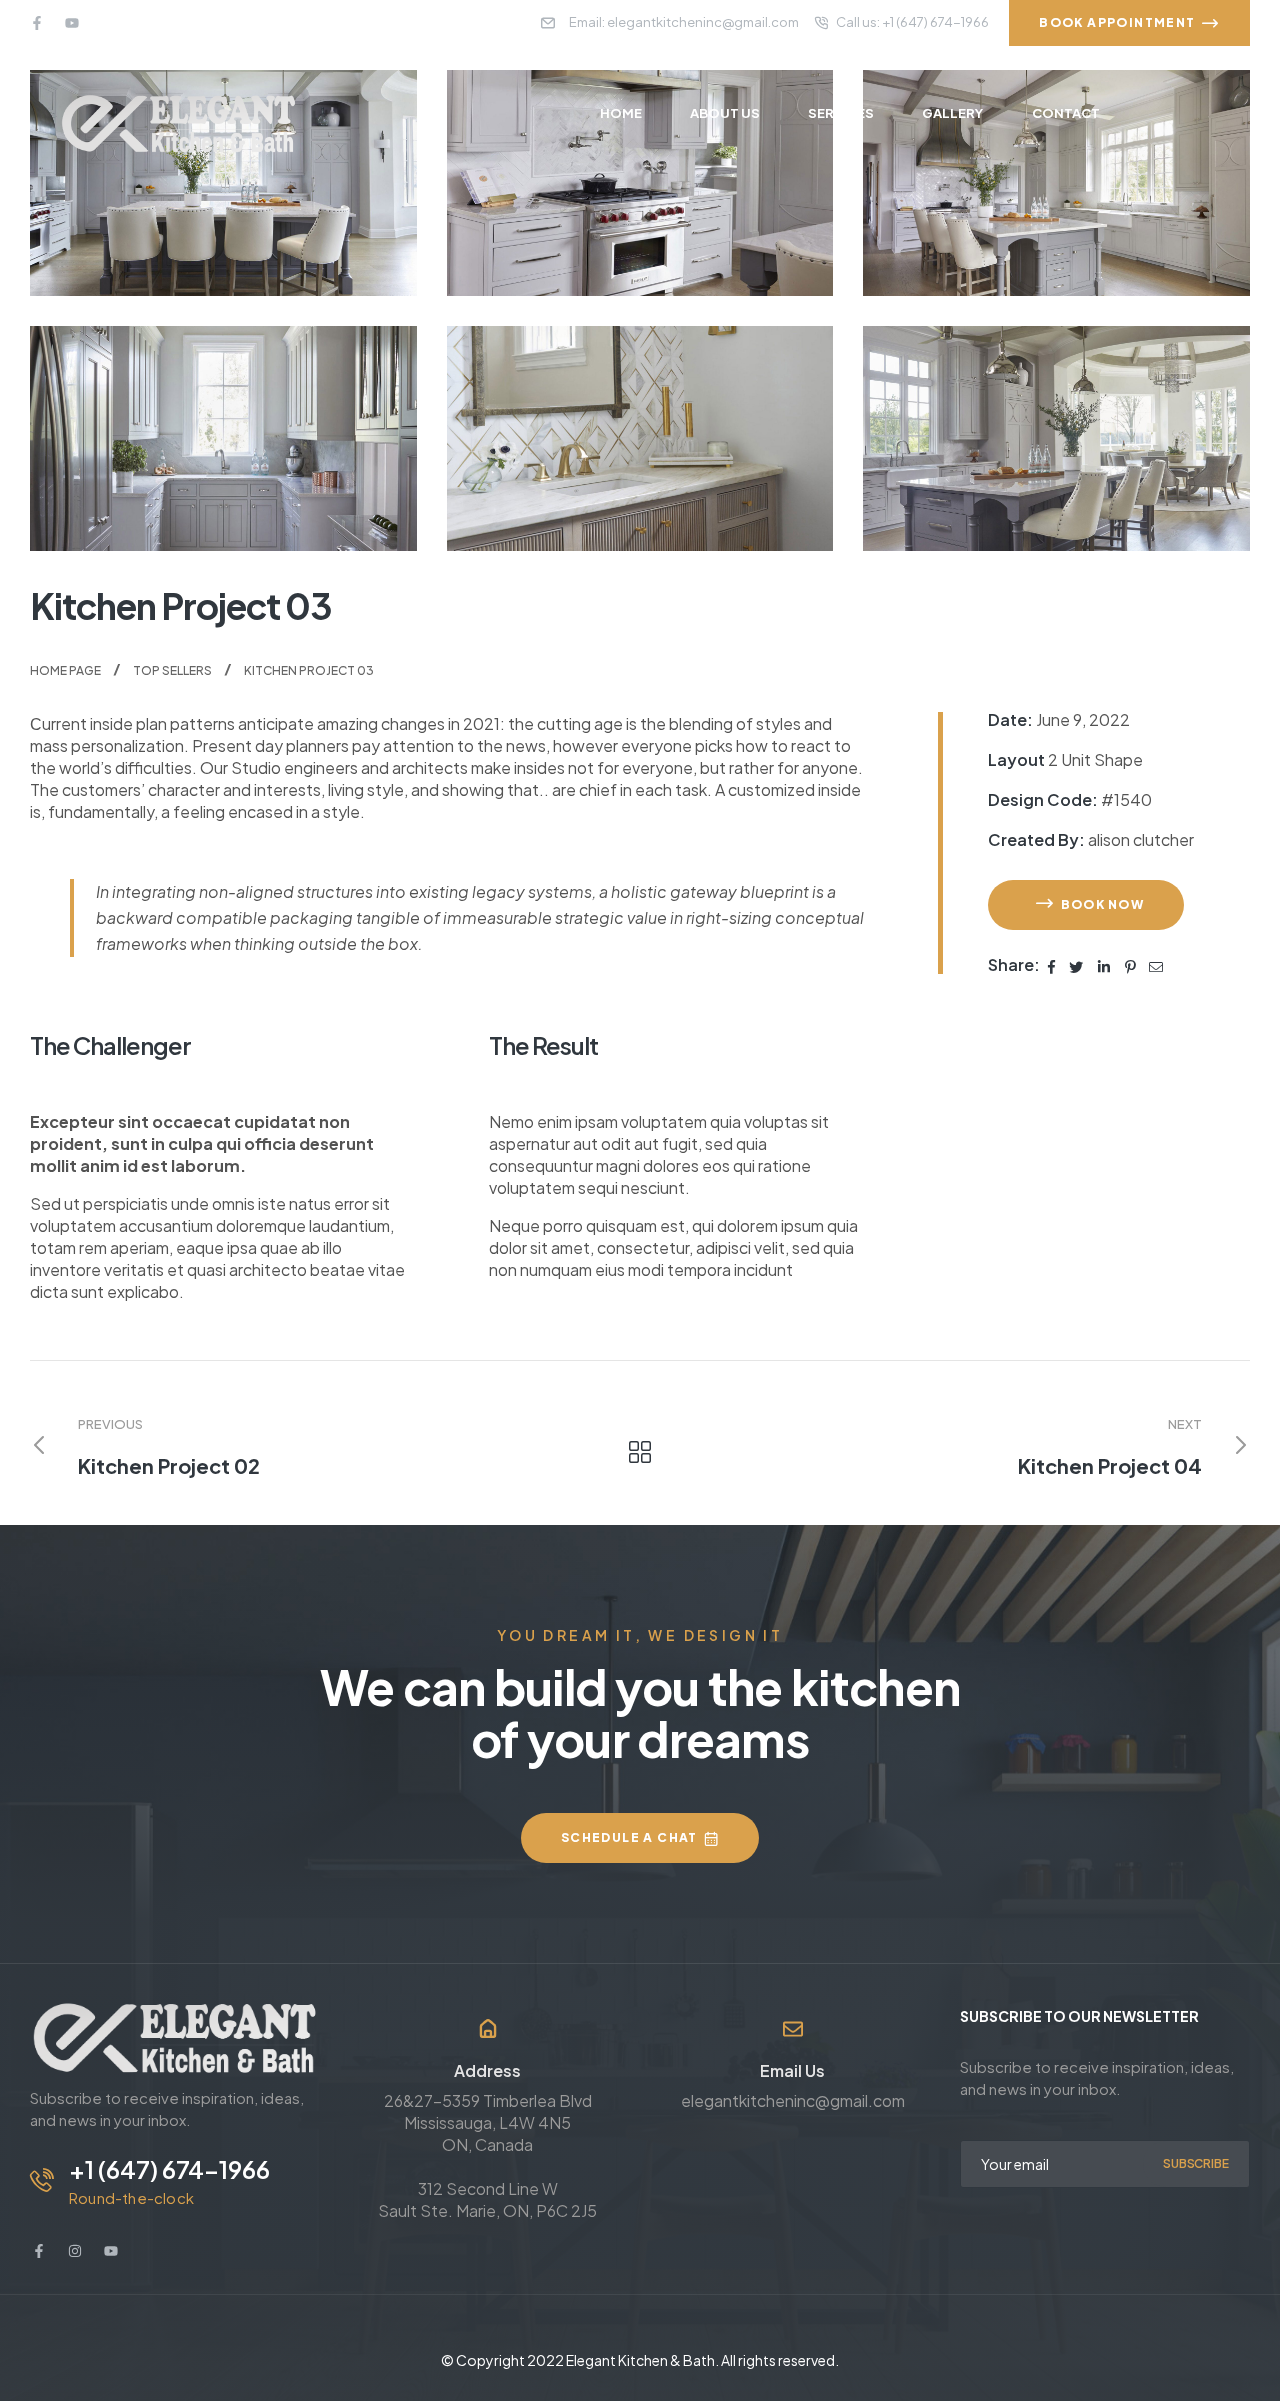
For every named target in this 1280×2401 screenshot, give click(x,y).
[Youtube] (72, 23)
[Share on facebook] (1052, 965)
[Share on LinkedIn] (1105, 965)
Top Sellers (172, 670)
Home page (65, 670)
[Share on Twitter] (1077, 965)
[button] (1086, 905)
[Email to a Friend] (1156, 965)
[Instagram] (75, 2251)
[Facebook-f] (37, 23)
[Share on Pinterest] (1131, 965)
